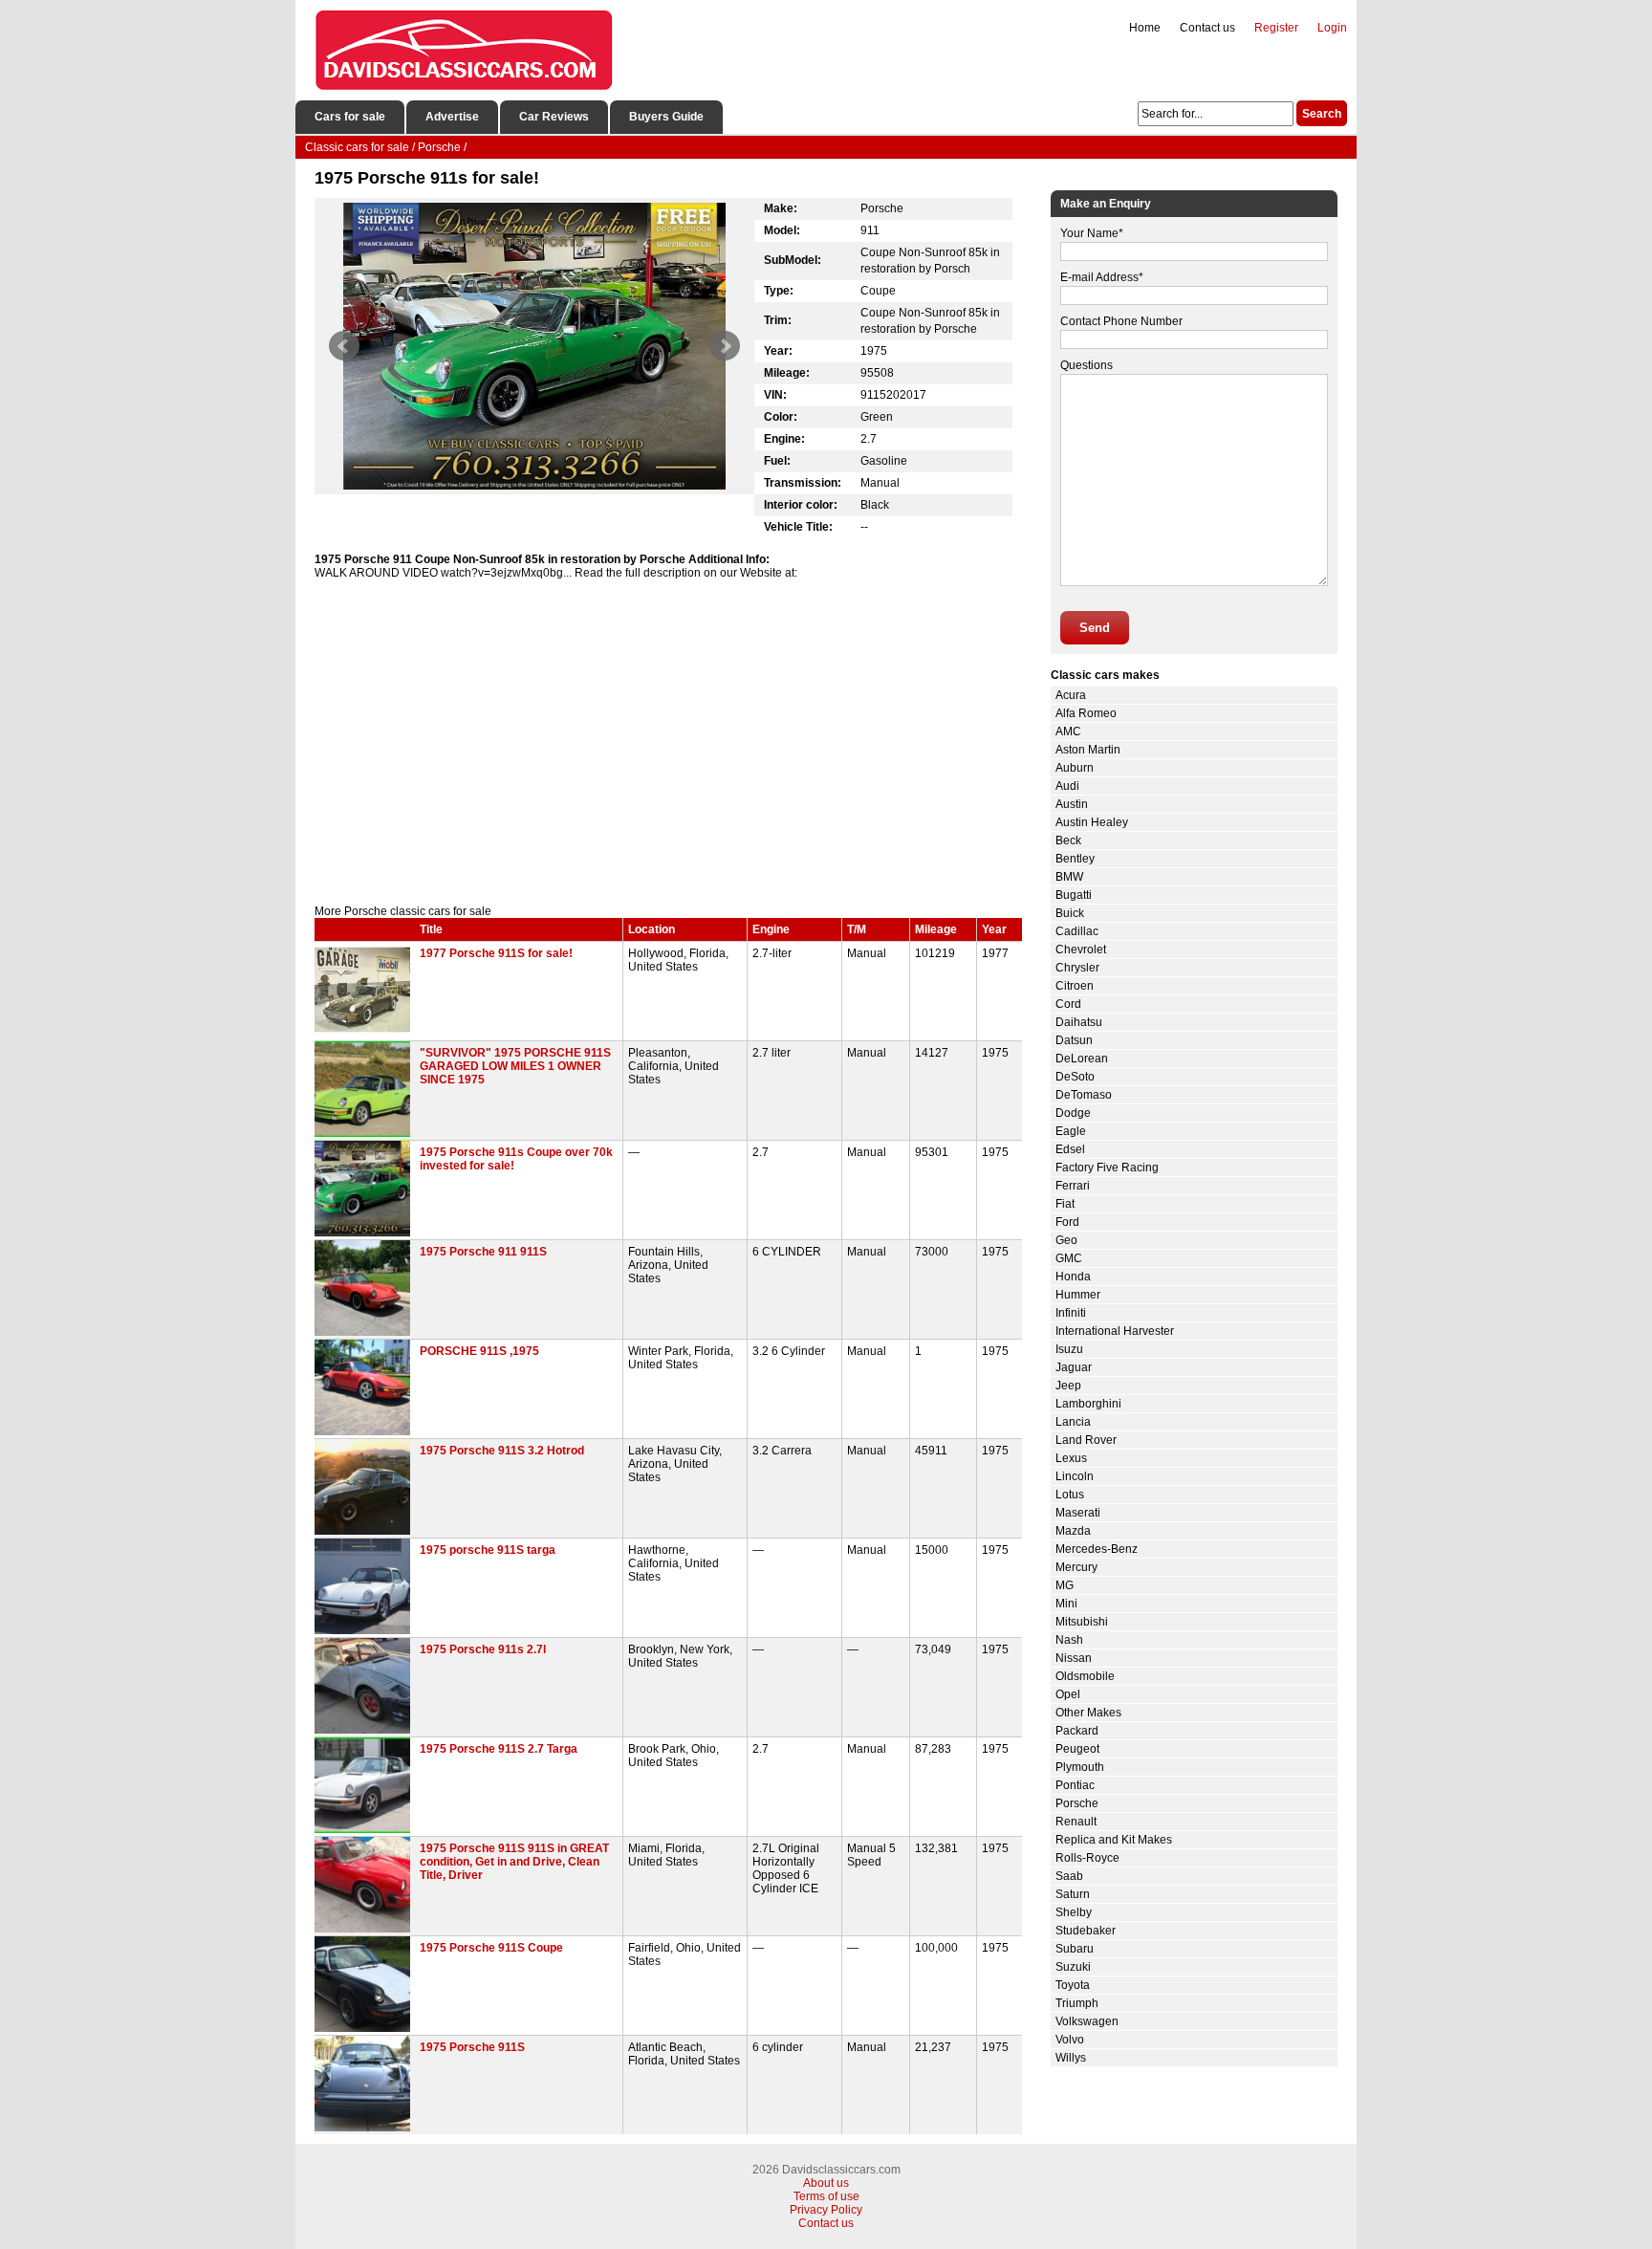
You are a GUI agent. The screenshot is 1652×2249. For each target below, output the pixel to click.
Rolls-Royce (1087, 1858)
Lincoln (1075, 1476)
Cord (1068, 1004)
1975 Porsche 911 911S (483, 1252)
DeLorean (1082, 1059)
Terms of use (826, 2196)
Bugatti (1074, 895)
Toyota (1073, 1985)
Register (1276, 28)
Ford (1067, 1222)
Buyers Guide (666, 117)
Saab (1069, 1876)
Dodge (1073, 1113)
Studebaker (1086, 1931)
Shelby (1074, 1912)
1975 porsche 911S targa (488, 1550)
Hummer (1078, 1295)
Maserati (1078, 1513)
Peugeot (1077, 1749)
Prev (344, 346)
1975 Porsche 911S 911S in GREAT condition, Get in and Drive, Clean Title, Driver (514, 1862)
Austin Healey (1092, 822)
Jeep (1068, 1386)
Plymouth (1080, 1767)
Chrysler (1077, 968)
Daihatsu (1079, 1022)
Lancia (1073, 1422)
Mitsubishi (1082, 1622)
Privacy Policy (826, 2210)
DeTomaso (1084, 1095)
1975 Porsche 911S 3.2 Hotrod (502, 1451)
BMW (1069, 877)
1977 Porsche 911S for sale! (496, 953)
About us (826, 2183)
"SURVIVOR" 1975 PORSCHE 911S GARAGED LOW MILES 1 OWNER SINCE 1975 (515, 1066)
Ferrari (1073, 1186)
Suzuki (1073, 1967)
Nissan (1074, 1658)
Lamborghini (1088, 1404)
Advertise (452, 117)
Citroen (1075, 986)
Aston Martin (1088, 750)
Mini (1066, 1604)
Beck (1068, 841)
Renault (1076, 1822)
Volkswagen (1087, 2021)
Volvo (1070, 2040)
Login (1332, 28)
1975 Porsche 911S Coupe (491, 1948)
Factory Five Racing (1107, 1168)
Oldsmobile (1085, 1676)
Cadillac (1077, 931)
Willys (1071, 2058)
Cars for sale (350, 117)
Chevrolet (1081, 950)
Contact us (1207, 28)
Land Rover (1086, 1440)
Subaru (1075, 1949)
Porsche (1077, 1803)
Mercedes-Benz (1097, 1549)
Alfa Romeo (1086, 713)
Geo (1066, 1240)
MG (1065, 1585)
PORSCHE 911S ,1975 (479, 1351)
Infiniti (1071, 1313)
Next (725, 346)
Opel (1068, 1694)
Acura (1071, 695)
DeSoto (1075, 1077)
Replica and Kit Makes (1114, 1840)
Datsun (1074, 1040)
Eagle (1071, 1131)
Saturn (1073, 1894)
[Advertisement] (668, 742)
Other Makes (1088, 1713)
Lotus (1070, 1495)
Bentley (1075, 859)
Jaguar (1074, 1367)
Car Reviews (554, 117)
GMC (1069, 1258)
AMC (1068, 731)
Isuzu (1069, 1349)
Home (1145, 28)
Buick (1070, 913)
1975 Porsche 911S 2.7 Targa (499, 1749)
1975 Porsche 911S (472, 2047)
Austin (1072, 804)
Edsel (1070, 1149)
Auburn (1075, 768)
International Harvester (1115, 1331)
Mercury (1076, 1567)
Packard (1077, 1731)
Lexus (1071, 1458)
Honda (1073, 1277)
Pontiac (1075, 1785)
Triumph (1077, 2003)
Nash (1069, 1640)
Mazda (1073, 1531)
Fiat (1065, 1204)
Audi (1067, 786)
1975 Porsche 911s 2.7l (483, 1649)
